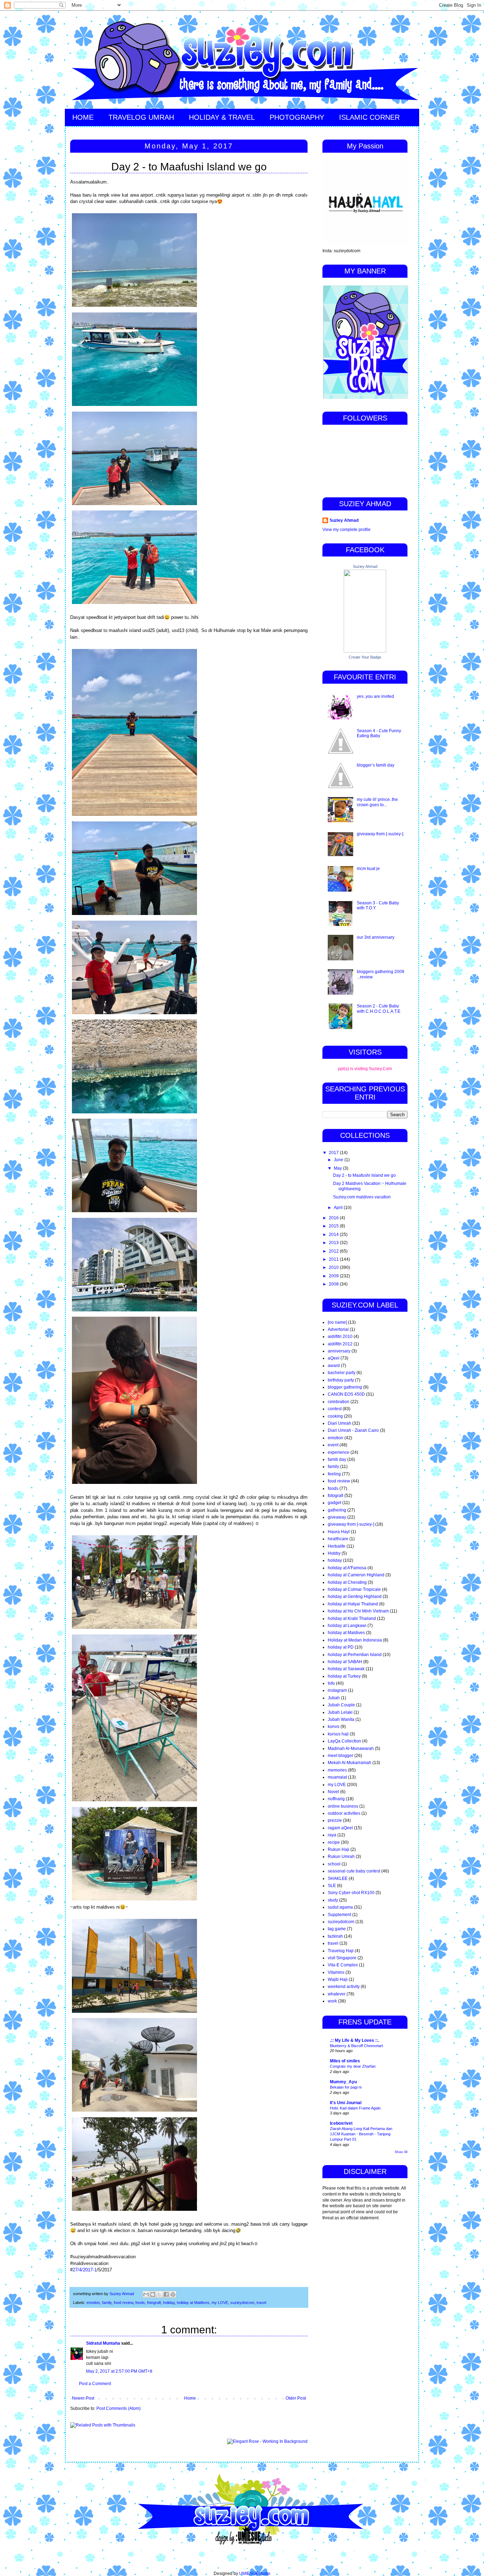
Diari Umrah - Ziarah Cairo (353, 1430)
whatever (337, 1994)
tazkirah (335, 1936)
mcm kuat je (368, 869)
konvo (334, 1727)
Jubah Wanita (341, 1719)
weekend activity (344, 1987)
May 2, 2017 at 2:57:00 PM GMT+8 (119, 2371)
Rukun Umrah (341, 1857)
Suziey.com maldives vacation (362, 1197)
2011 (334, 1259)
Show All (401, 2152)
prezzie (335, 1820)
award (334, 1366)
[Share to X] (159, 2294)
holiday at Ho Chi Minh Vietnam (358, 1611)
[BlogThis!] (153, 2294)
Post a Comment (95, 2384)
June (339, 1160)
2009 (334, 1276)
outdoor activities (344, 1813)
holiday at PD (341, 1647)
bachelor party (342, 1373)
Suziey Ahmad (344, 520)
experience (339, 1452)
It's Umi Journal (346, 2103)
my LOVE (220, 2303)
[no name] (337, 1322)
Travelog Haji (341, 1951)
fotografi (154, 2303)
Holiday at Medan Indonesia (355, 1640)
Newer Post (83, 2398)
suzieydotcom (242, 2303)
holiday (169, 2303)
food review (123, 2303)
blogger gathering (345, 1387)
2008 (334, 1284)
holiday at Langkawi (347, 1626)
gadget (334, 1503)
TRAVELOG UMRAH (141, 117)
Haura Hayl (339, 1532)
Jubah (334, 1698)
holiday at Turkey (344, 1676)
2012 (334, 1251)
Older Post (296, 2398)
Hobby (334, 1553)
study (333, 1900)
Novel (333, 1792)
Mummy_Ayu (343, 2082)
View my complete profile (347, 530)
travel (261, 2303)
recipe (334, 1842)
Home (190, 2398)
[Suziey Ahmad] (365, 651)
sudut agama (340, 1907)
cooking (335, 1416)
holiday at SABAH (345, 1662)
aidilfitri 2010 (340, 1337)
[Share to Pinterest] (173, 2294)
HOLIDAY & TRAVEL (222, 117)
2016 (334, 1218)
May (338, 1168)
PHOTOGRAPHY (297, 117)
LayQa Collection (344, 1741)
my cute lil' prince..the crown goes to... (377, 802)
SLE (332, 1886)
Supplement (339, 1915)
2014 (334, 1235)
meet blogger (341, 1756)
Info (331, 1683)
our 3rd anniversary (376, 937)
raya (332, 1835)
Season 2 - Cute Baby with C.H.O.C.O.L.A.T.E (379, 1009)
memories (337, 1770)
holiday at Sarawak (346, 1669)
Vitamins (336, 1972)
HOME (83, 117)
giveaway (337, 1517)
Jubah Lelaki (340, 1712)
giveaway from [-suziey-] (380, 834)
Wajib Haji (338, 1979)
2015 (334, 1226)
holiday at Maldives (193, 2303)
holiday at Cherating (347, 1582)
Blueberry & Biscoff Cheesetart (356, 2046)
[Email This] (146, 2294)
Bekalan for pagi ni (346, 2087)
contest (335, 1409)
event (333, 1445)
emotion (93, 2303)
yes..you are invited (375, 696)
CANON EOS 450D (346, 1394)
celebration (339, 1402)
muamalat (337, 1777)
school (334, 1864)
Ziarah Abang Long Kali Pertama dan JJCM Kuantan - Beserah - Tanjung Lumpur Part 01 (361, 2134)
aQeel (334, 1358)
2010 (334, 1267)
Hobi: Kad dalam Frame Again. (356, 2108)
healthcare (338, 1539)
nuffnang (336, 1799)
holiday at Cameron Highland (356, 1575)
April (339, 1208)
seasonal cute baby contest (354, 1871)
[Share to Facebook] (166, 2294)
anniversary (339, 1351)
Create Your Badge (365, 657)
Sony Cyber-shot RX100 (351, 1893)
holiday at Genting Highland (355, 1597)
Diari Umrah (339, 1423)
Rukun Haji (339, 1849)
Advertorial (338, 1329)
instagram (337, 1690)
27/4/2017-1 (85, 2270)
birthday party (341, 1380)
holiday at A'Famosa (347, 1568)
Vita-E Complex (343, 1965)
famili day (337, 1459)
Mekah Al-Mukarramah (350, 1763)
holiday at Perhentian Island (355, 1655)
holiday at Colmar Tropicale (354, 1589)
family (107, 2303)
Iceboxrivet (341, 2123)
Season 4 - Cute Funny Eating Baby (379, 733)
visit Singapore (342, 1958)
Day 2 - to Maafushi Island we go (364, 1175)
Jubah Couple (341, 1705)
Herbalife (337, 1546)
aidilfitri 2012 (340, 1344)
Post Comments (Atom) (119, 2408)
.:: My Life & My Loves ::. (354, 2040)
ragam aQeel (340, 1828)
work (332, 2001)
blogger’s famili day (376, 765)
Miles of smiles (345, 2061)
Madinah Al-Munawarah (351, 1749)
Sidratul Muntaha (103, 2343)
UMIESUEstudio (255, 2574)
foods (140, 2303)
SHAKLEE (338, 1879)
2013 (334, 1243)
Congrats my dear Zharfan (353, 2066)
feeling (334, 1474)
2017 (334, 1153)
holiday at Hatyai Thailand (353, 1604)
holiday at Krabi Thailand (352, 1619)
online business (343, 1806)
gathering (337, 1510)
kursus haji (338, 1734)
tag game (337, 1929)
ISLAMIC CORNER (369, 117)
